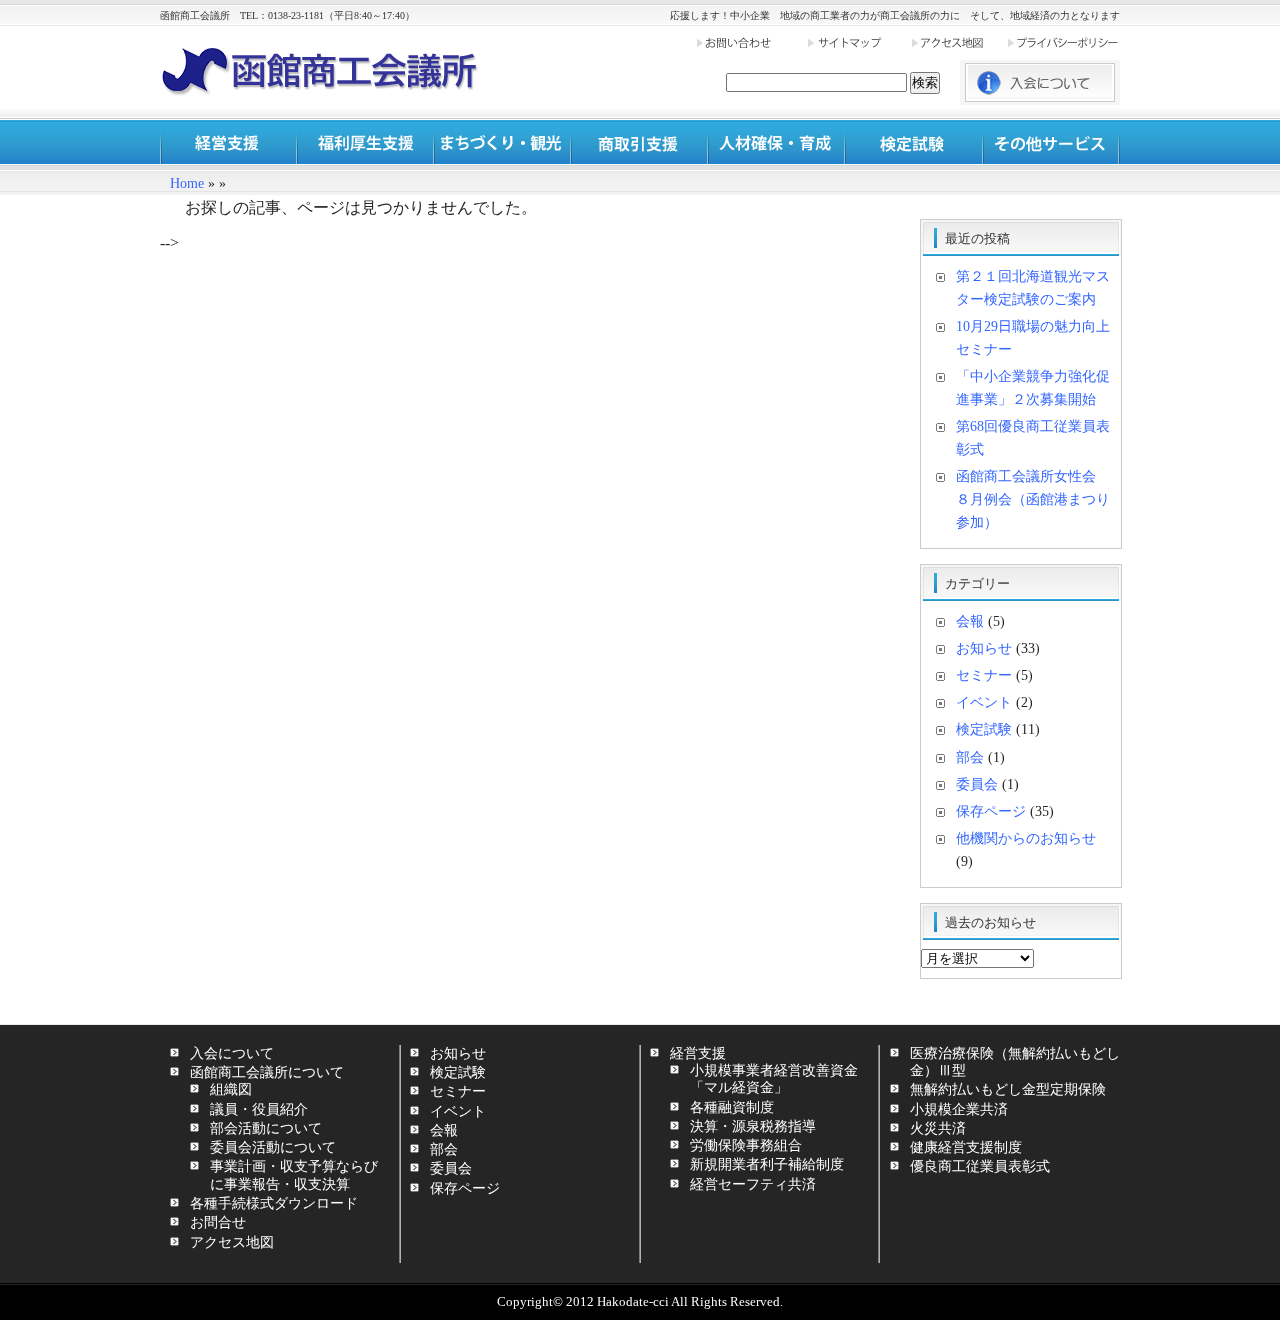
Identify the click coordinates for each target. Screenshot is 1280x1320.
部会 (970, 757)
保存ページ (991, 811)
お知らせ (984, 648)
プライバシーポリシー (1063, 42)
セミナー (984, 675)
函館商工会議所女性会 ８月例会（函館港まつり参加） (1033, 499)
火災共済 (938, 1128)
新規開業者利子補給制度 (767, 1164)
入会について (232, 1053)
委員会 (977, 784)
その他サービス (1050, 142)
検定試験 (913, 142)
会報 (970, 621)
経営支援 (228, 142)
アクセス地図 (958, 42)
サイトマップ (858, 42)
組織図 (231, 1089)
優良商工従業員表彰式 (980, 1166)
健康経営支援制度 (966, 1147)
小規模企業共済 (959, 1109)
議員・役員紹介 (259, 1109)
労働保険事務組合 (746, 1145)
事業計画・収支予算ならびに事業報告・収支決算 (294, 1174)
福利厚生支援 (365, 142)
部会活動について (266, 1128)
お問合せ (218, 1222)
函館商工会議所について (267, 1072)
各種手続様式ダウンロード (274, 1203)
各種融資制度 (732, 1107)
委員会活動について (273, 1147)
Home (187, 183)
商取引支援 (639, 142)
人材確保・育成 (776, 142)
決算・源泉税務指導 (753, 1126)
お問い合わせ (751, 42)
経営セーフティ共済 (753, 1184)
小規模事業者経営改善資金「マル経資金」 (774, 1078)
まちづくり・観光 (502, 142)
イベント (984, 702)
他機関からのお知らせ (1026, 838)
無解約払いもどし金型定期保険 (1008, 1089)
